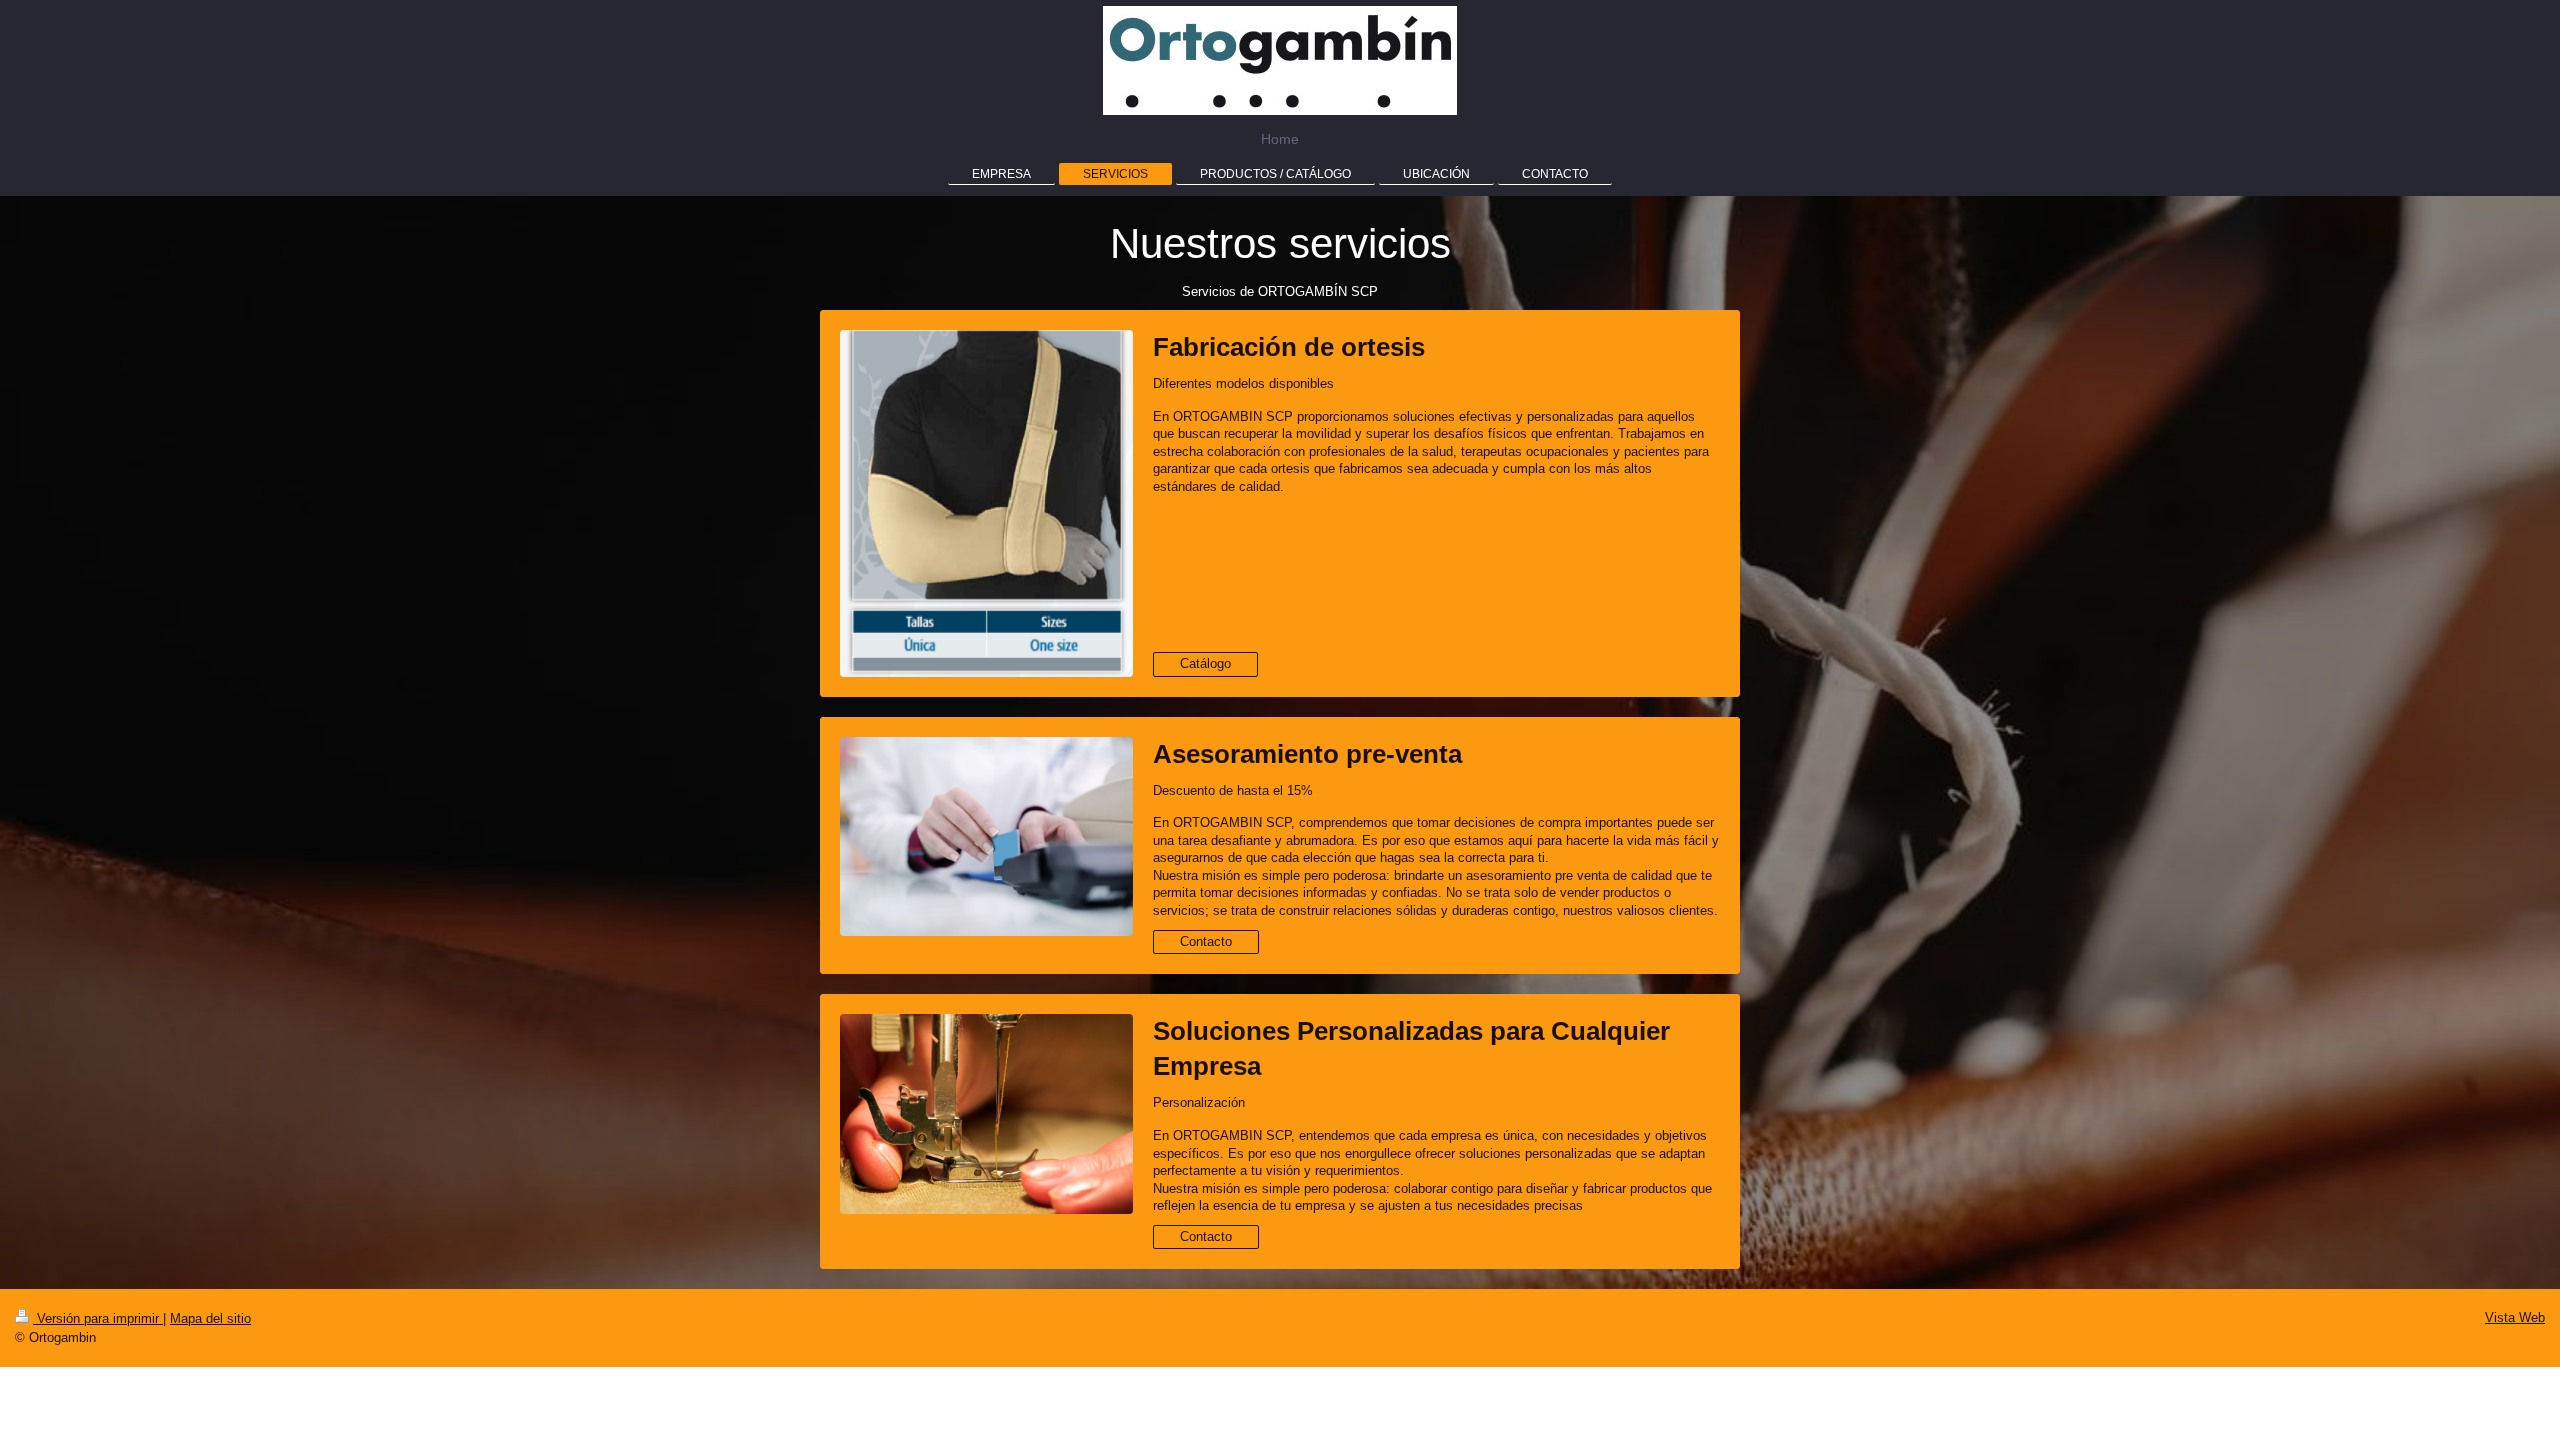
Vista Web (2515, 1317)
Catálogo (1205, 663)
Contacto (1206, 941)
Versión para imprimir (98, 1318)
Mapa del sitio (210, 1318)
